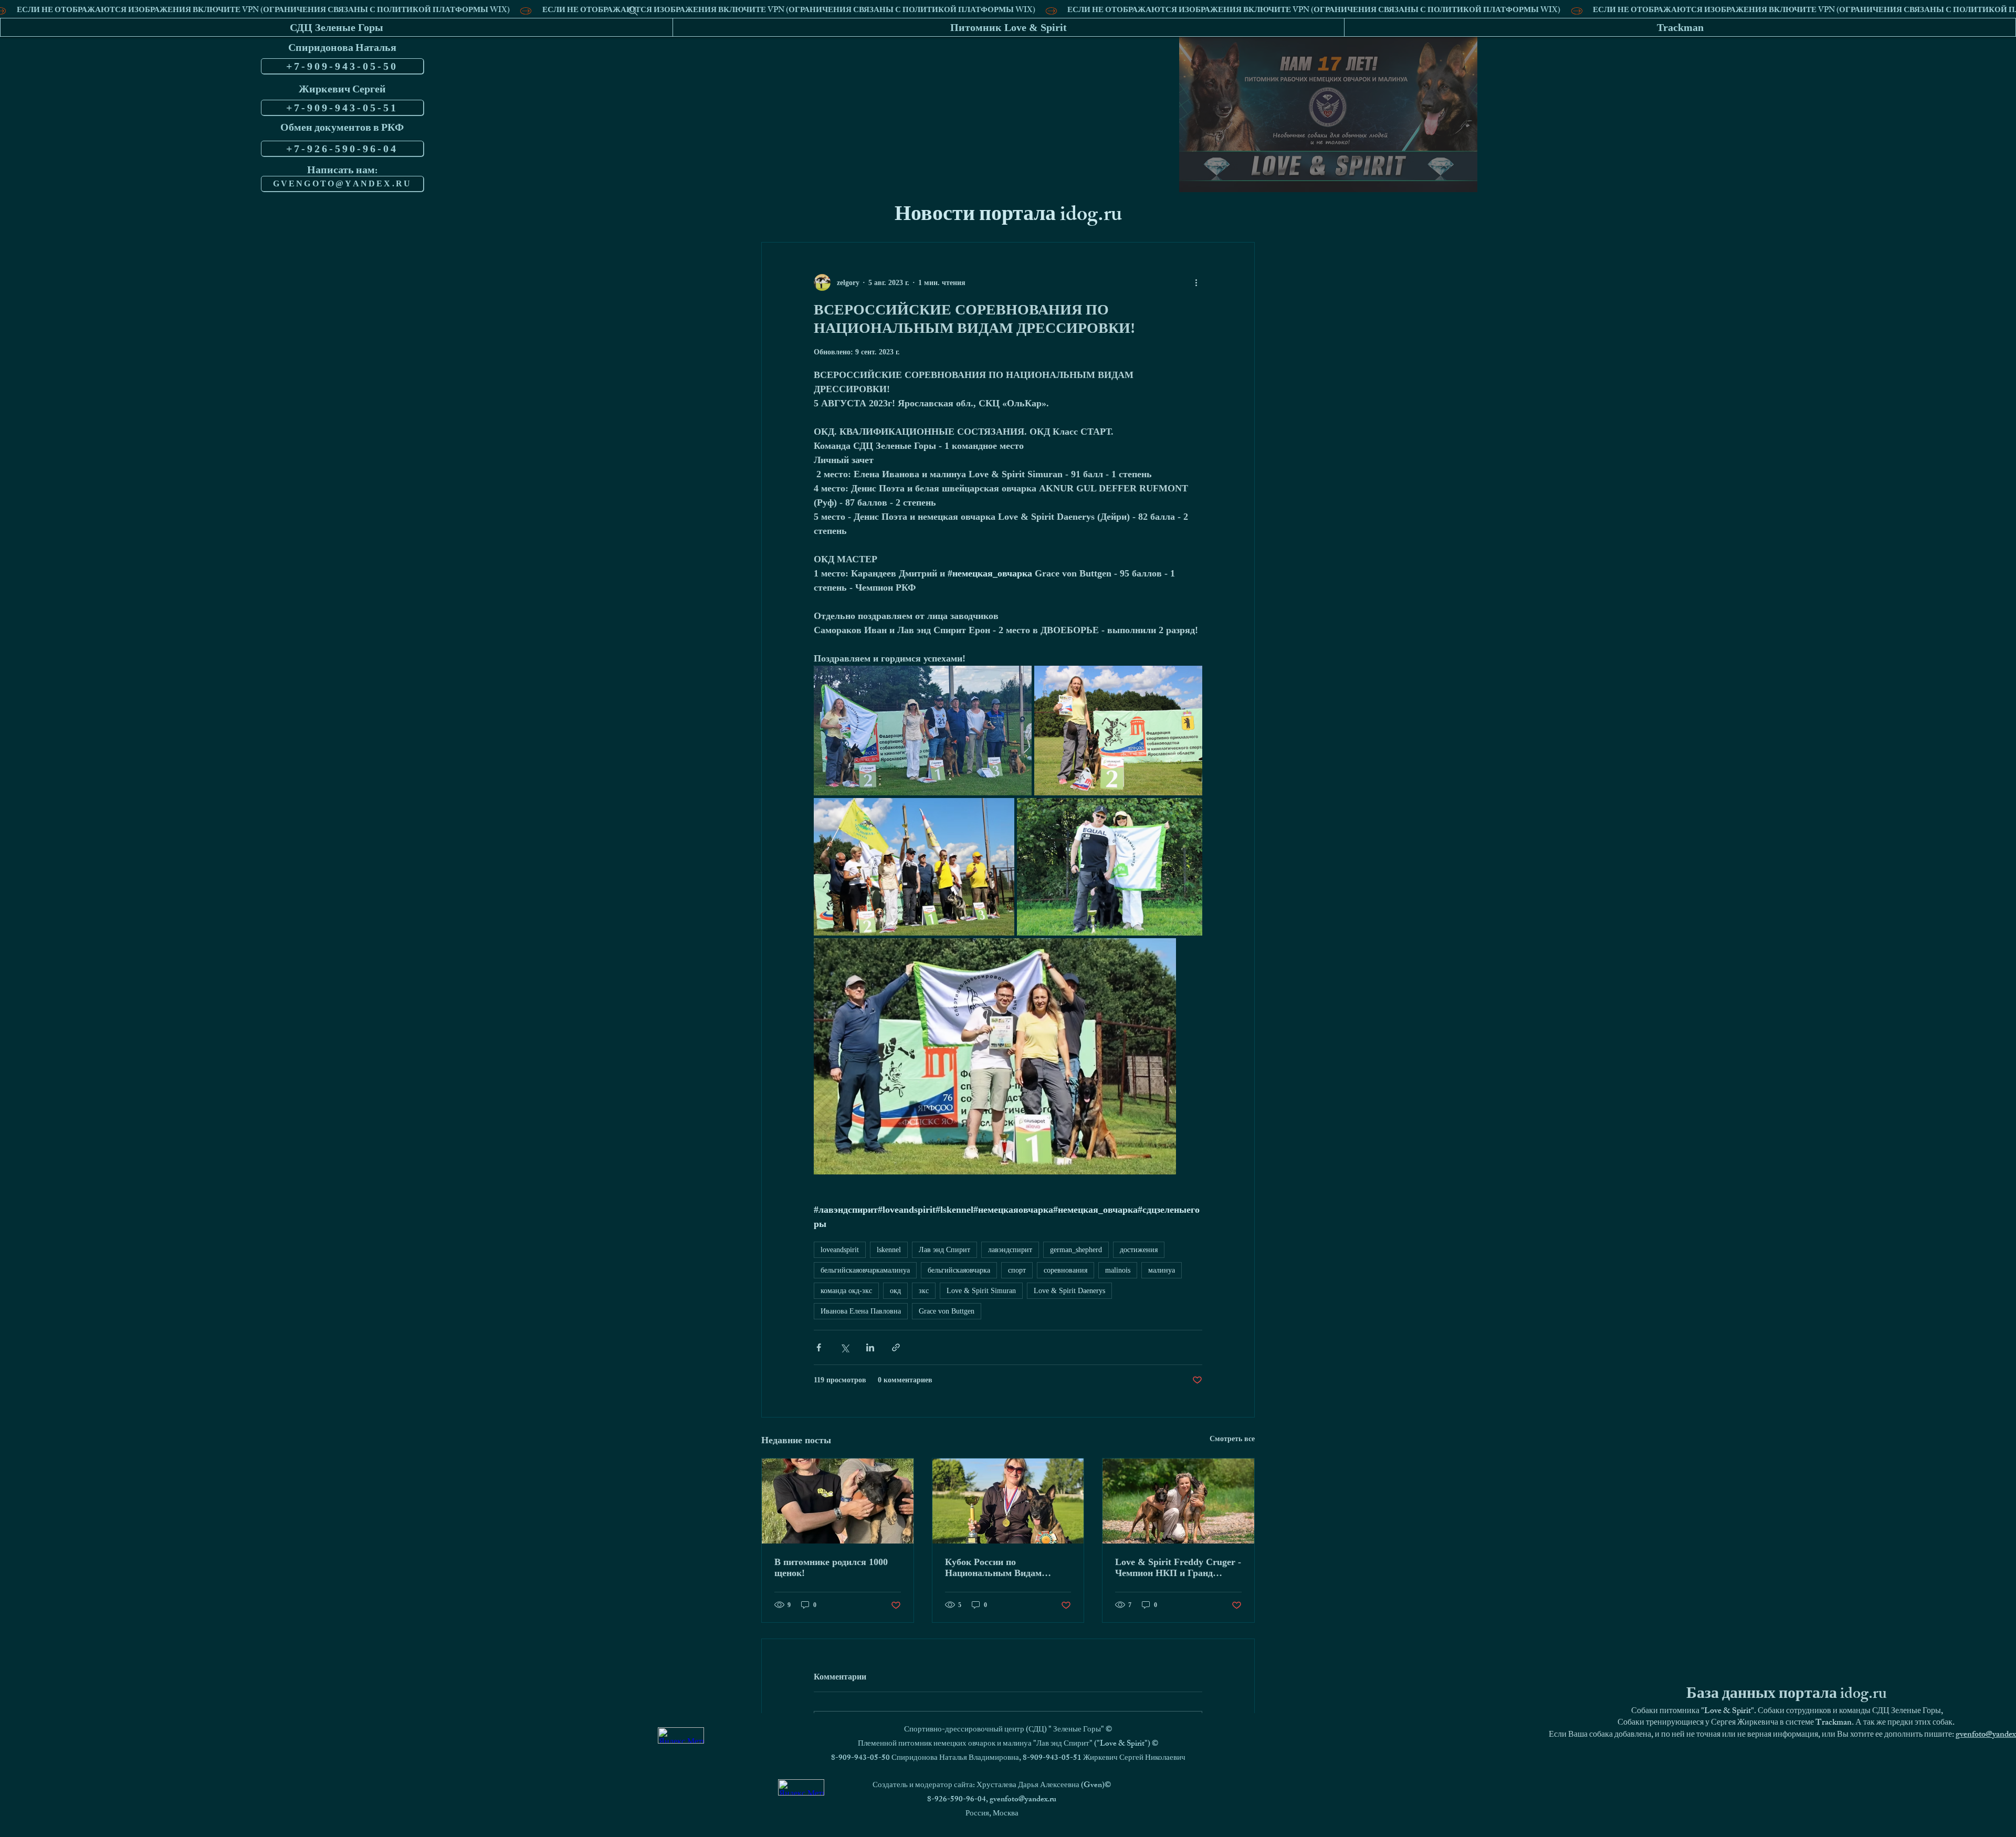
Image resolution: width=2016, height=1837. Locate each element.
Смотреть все (1232, 1439)
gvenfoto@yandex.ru (1023, 1800)
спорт (1017, 1270)
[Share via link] (896, 1347)
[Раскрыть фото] (923, 731)
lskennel (889, 1250)
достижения (1139, 1250)
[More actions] (1196, 282)
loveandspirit (840, 1250)
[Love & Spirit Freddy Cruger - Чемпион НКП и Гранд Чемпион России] (1178, 1501)
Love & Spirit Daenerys (1069, 1291)
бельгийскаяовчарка (959, 1270)
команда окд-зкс (846, 1291)
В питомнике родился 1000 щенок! (831, 1567)
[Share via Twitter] (844, 1347)
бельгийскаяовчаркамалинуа (865, 1270)
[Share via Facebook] (819, 1347)
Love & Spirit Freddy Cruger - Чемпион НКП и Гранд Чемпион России (1178, 1568)
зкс (924, 1291)
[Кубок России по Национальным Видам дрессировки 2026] (1008, 1501)
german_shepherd (1076, 1250)
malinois (1118, 1270)
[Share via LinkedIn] (870, 1347)
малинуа (1162, 1270)
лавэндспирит (1010, 1250)
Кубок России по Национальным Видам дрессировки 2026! (993, 1568)
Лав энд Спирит (944, 1250)
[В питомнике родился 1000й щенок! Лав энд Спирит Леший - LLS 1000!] (838, 1501)
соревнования (1065, 1270)
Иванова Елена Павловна (861, 1311)
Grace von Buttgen (947, 1311)
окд (895, 1291)
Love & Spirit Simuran (981, 1291)
